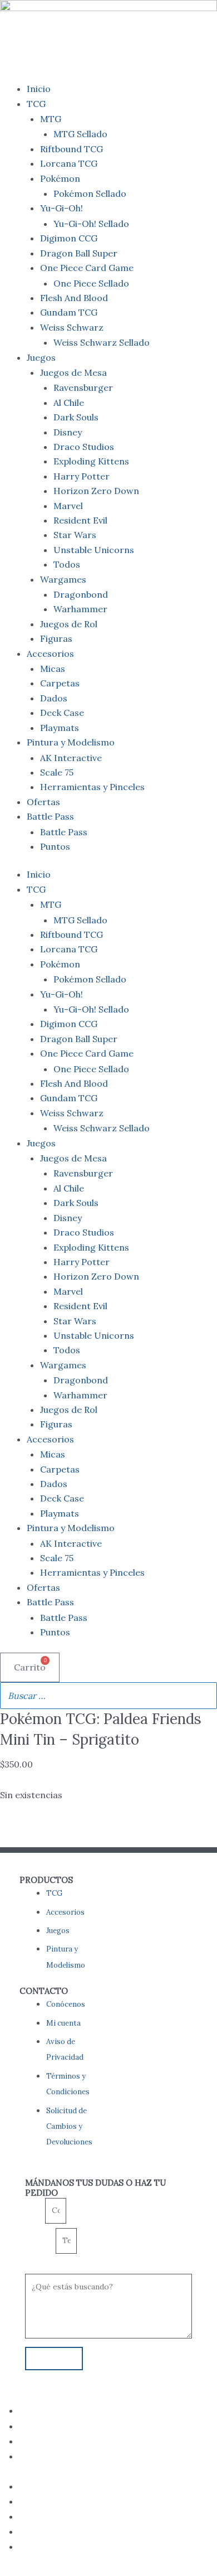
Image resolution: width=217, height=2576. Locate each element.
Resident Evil (80, 520)
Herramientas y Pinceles (92, 787)
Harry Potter (82, 476)
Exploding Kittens (91, 461)
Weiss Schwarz (72, 327)
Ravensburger (83, 388)
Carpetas (60, 683)
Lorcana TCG (69, 163)
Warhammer (80, 609)
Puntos (55, 846)
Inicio (39, 89)
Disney (68, 432)
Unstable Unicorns (94, 550)
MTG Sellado (80, 134)
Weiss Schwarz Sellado (102, 342)
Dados (54, 698)
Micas (53, 669)
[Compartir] (156, 12)
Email (35, 2211)
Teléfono (40, 2241)
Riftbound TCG (71, 149)
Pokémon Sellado (90, 193)
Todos (67, 564)
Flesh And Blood (74, 298)
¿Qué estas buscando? (61, 2266)
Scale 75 (57, 772)
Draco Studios (84, 447)
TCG (36, 104)
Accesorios (50, 653)
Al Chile (69, 403)
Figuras (56, 638)
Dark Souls (76, 417)
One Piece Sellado (91, 283)
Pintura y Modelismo (71, 742)
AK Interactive (71, 758)
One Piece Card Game (87, 268)
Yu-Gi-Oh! (61, 208)
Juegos (41, 357)
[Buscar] (205, 1696)
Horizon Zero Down (96, 491)
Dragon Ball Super (79, 253)
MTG (51, 119)
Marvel (68, 506)
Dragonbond (81, 594)
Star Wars (75, 535)
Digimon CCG (69, 238)
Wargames (63, 579)
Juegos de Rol (69, 624)
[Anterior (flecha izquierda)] (19, 1288)
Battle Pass (50, 816)
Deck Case (62, 713)
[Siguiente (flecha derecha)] (198, 1288)
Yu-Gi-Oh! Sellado (91, 224)
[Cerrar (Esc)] (180, 12)
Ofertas (43, 802)
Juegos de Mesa (73, 372)
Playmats (60, 728)
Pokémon (60, 178)
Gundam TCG (69, 312)
